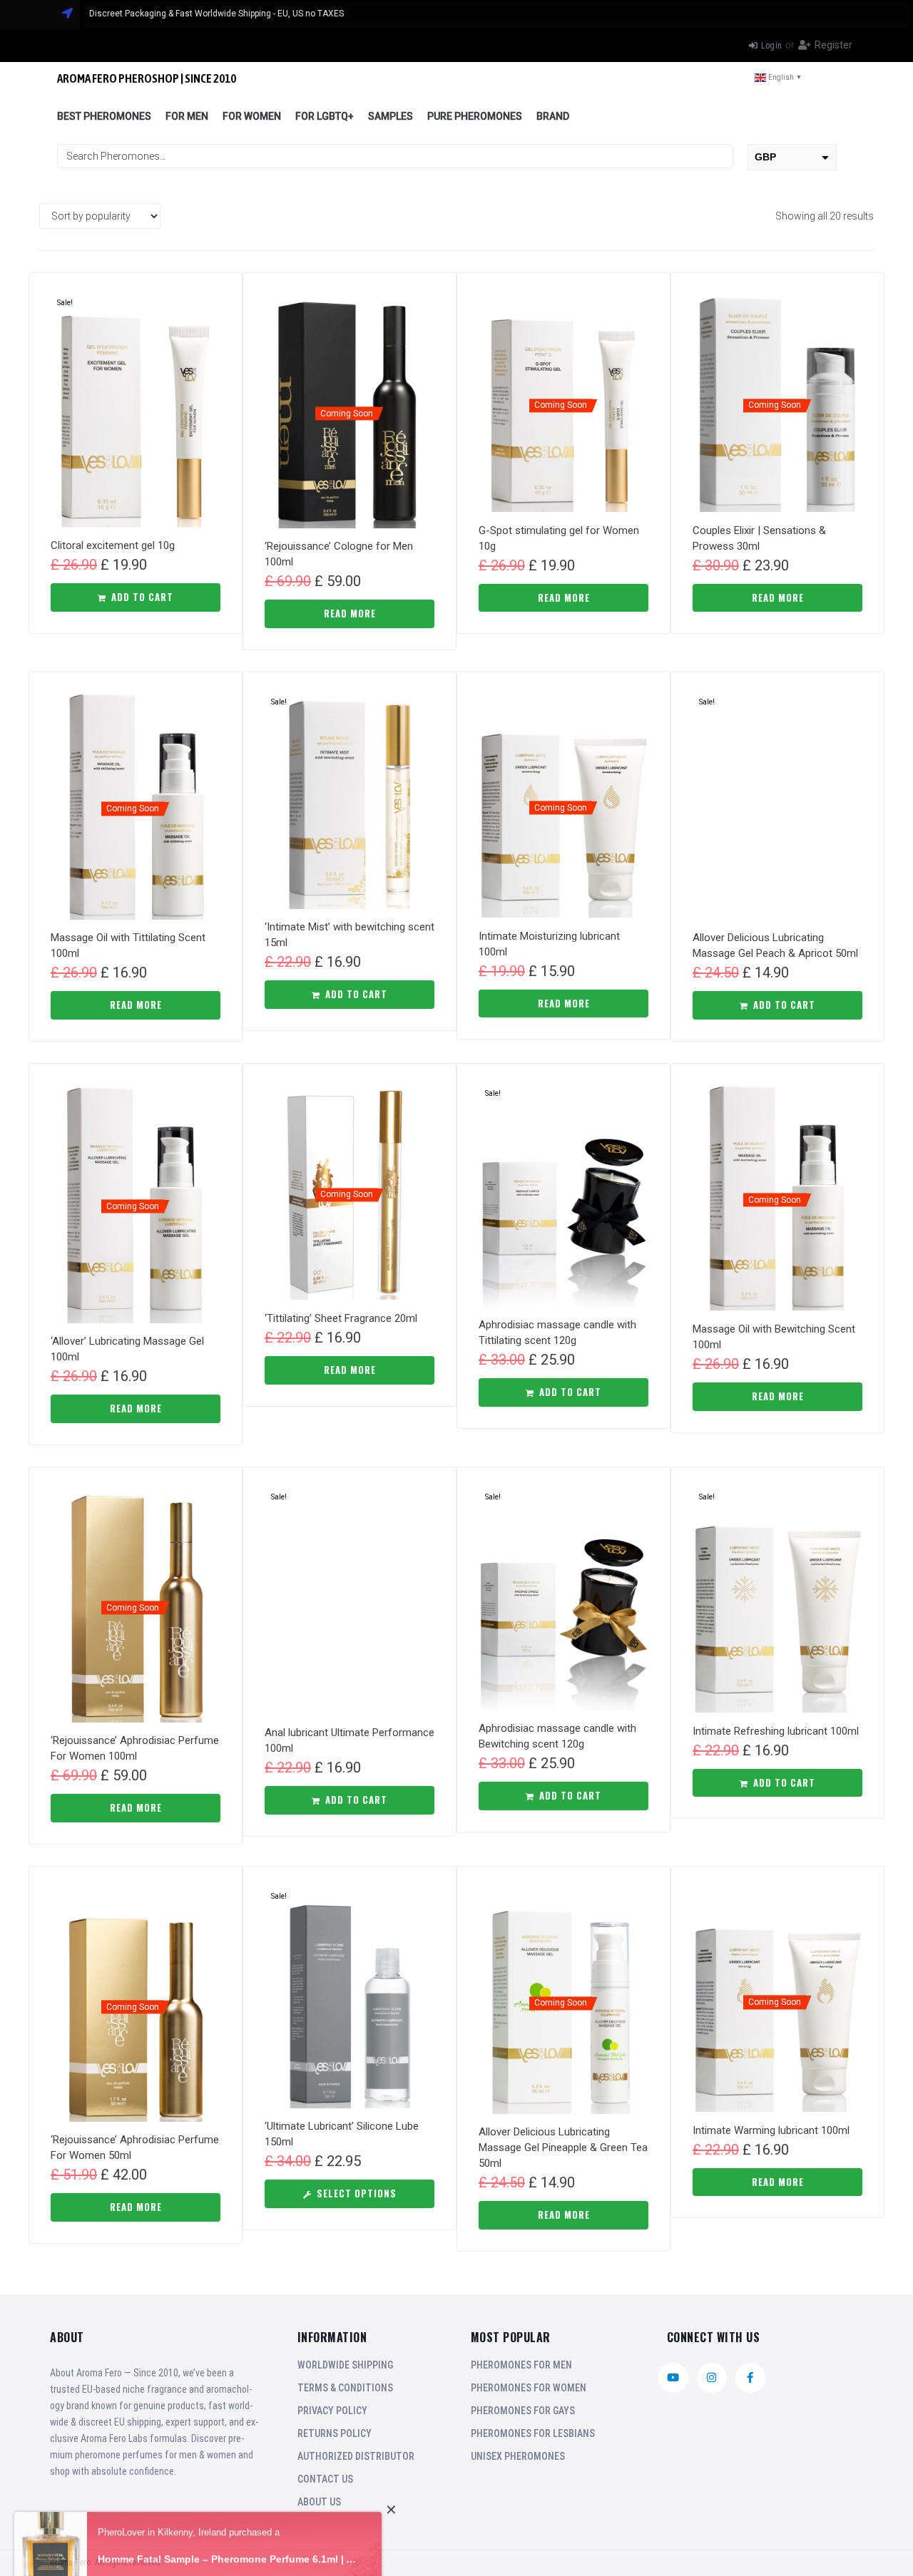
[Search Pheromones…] (395, 156)
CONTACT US (325, 2479)
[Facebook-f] (750, 2378)
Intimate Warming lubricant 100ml (771, 2130)
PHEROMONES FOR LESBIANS (533, 2433)
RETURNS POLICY (335, 2433)
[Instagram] (712, 2378)
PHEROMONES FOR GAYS (523, 2411)
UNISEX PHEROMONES (518, 2456)
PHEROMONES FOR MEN (521, 2365)
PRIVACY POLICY (332, 2411)
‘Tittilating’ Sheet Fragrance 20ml (341, 1318)
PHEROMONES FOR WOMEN (529, 2388)
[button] (136, 597)
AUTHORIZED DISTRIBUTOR (356, 2456)
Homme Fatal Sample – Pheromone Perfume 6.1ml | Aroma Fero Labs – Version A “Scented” (229, 2540)
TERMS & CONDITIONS (345, 2388)
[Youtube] (673, 2378)
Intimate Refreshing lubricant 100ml (776, 1731)
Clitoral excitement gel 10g (113, 545)
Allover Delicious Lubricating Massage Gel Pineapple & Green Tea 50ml (563, 2147)
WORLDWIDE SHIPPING (345, 2365)
